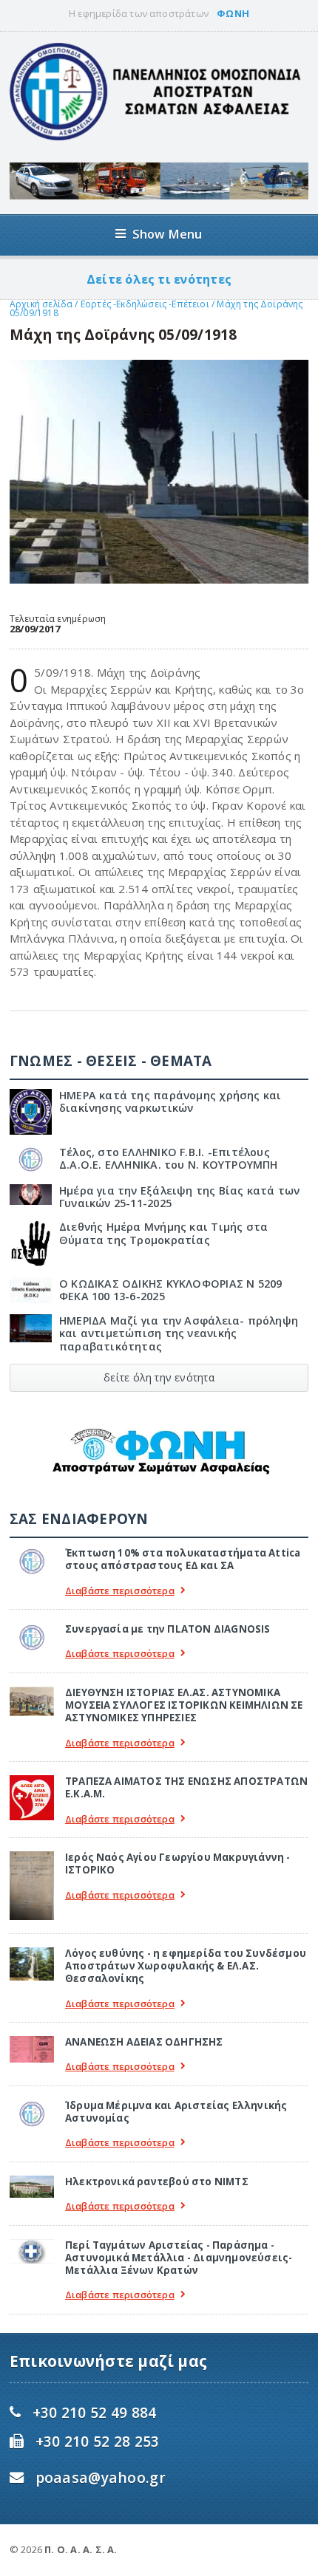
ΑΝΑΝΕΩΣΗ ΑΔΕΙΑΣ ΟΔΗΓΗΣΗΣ (144, 2042)
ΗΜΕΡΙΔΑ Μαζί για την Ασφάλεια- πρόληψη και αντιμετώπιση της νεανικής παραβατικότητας (179, 1333)
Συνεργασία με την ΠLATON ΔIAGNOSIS (168, 1629)
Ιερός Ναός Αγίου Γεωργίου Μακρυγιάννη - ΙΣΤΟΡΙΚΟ (178, 1863)
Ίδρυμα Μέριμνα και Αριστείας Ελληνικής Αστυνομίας (176, 2112)
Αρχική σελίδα (41, 304)
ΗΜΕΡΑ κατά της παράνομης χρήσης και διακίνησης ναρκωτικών (170, 1101)
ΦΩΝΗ (233, 13)
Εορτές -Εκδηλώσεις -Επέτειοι (145, 304)
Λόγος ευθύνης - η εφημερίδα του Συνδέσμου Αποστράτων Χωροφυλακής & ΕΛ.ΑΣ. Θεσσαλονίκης (186, 1966)
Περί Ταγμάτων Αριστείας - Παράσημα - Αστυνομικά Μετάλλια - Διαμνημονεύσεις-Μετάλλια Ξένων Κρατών (179, 2258)
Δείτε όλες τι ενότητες (159, 279)
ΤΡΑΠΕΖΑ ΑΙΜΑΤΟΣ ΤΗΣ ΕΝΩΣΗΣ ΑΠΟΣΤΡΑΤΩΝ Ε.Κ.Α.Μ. (186, 1787)
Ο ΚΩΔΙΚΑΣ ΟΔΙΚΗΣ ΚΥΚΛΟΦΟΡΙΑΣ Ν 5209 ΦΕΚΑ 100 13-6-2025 (171, 1290)
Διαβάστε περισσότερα (120, 1591)
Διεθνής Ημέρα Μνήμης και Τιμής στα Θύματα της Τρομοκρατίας (163, 1233)
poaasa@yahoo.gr (101, 2477)
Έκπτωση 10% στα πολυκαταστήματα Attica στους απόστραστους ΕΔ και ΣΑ (183, 1559)
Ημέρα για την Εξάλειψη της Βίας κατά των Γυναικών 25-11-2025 (180, 1197)
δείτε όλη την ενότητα (159, 1377)
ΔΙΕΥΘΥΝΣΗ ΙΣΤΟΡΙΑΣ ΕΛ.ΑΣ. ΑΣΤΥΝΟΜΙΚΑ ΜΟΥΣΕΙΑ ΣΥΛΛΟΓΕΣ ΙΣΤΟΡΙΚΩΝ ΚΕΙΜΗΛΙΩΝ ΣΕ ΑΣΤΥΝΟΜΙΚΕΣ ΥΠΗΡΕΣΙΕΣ (184, 1705)
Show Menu (168, 234)
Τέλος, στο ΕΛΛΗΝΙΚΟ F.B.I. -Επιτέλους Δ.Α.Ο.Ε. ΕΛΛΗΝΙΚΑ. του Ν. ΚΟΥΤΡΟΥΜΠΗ (169, 1158)
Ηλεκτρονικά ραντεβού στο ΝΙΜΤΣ (157, 2182)
